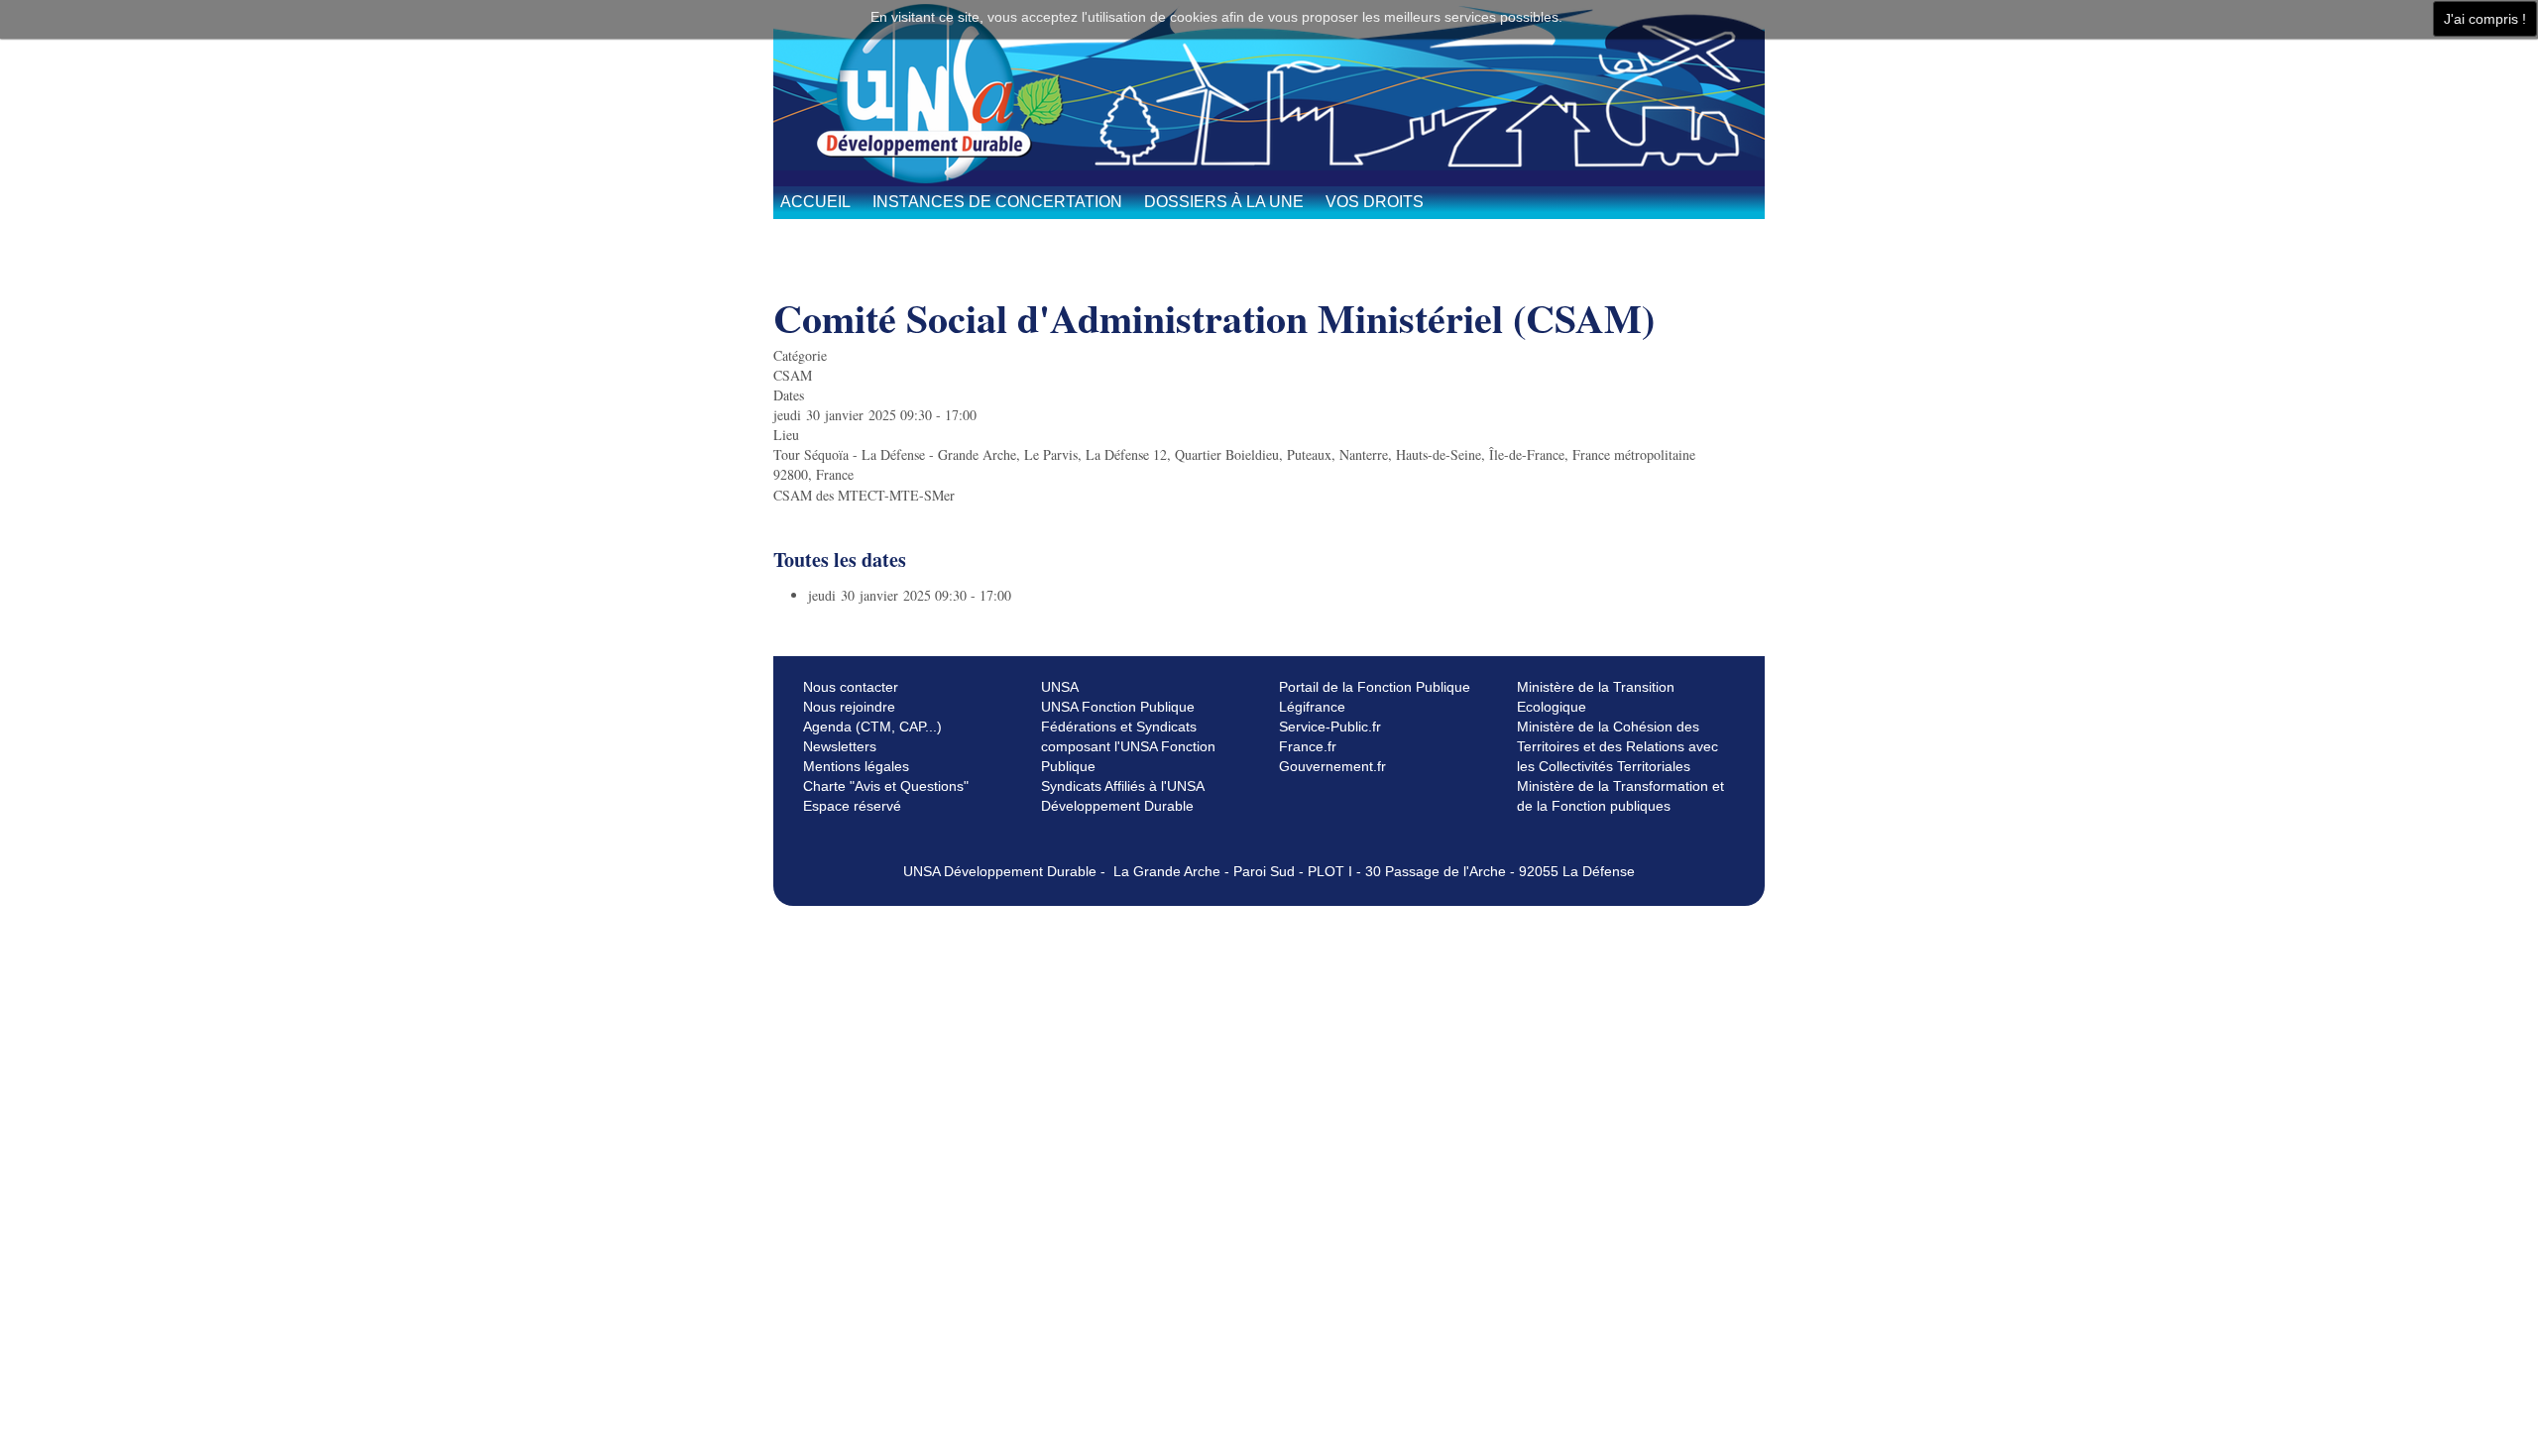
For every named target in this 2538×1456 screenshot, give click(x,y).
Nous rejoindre (849, 707)
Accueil (815, 202)
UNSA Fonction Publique (1118, 707)
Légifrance (1312, 707)
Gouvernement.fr (1332, 766)
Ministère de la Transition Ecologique (1596, 697)
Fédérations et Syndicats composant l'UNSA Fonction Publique (1128, 746)
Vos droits (1375, 202)
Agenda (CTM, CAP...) (872, 727)
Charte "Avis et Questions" (886, 786)
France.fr (1308, 746)
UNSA (1060, 687)
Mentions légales (856, 766)
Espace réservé (852, 806)
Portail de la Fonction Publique (1375, 687)
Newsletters (840, 746)
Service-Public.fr (1330, 727)
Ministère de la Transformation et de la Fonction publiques (1620, 796)
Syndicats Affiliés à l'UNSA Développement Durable (1122, 796)
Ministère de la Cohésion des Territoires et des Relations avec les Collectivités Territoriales (1617, 746)
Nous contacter (851, 687)
